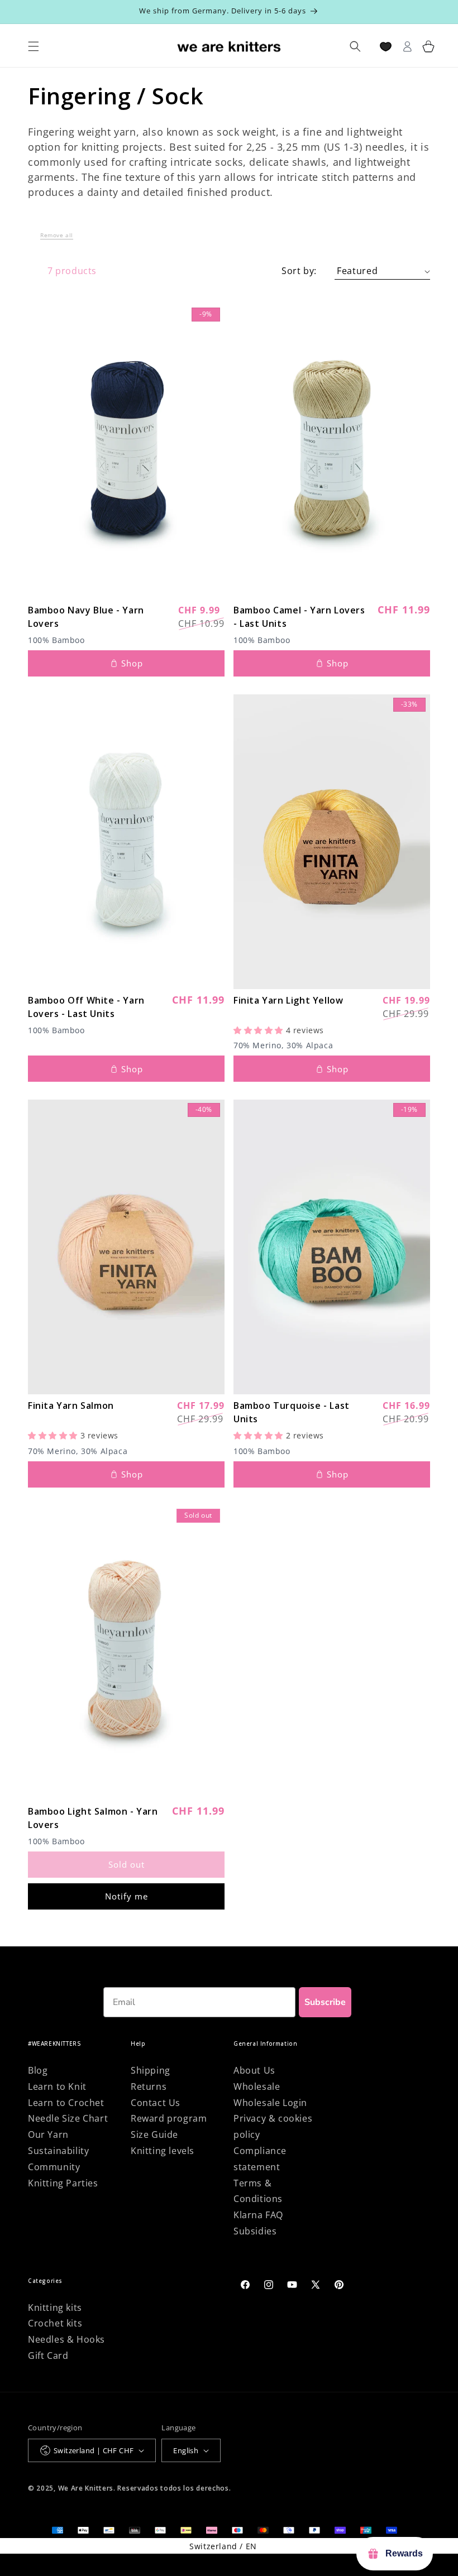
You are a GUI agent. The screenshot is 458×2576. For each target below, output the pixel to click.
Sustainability (58, 2151)
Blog (38, 2070)
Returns (149, 2086)
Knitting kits (55, 2308)
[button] (57, 238)
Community (54, 2167)
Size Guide (154, 2134)
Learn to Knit (57, 2086)
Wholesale (257, 2086)
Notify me (127, 1896)
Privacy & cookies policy (273, 2126)
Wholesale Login (270, 2103)
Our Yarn (48, 2134)
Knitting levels (163, 2151)
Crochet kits (55, 2323)
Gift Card (48, 2356)
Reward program (169, 2118)
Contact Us (156, 2103)
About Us (254, 2070)
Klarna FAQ (258, 2215)
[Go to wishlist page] (386, 47)
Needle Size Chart (68, 2118)
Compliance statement (260, 2159)
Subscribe (325, 2002)
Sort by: (299, 271)
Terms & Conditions (258, 2191)
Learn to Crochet (66, 2103)
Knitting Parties (63, 2183)
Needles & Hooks (66, 2339)
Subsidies (255, 2231)
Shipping (151, 2070)
